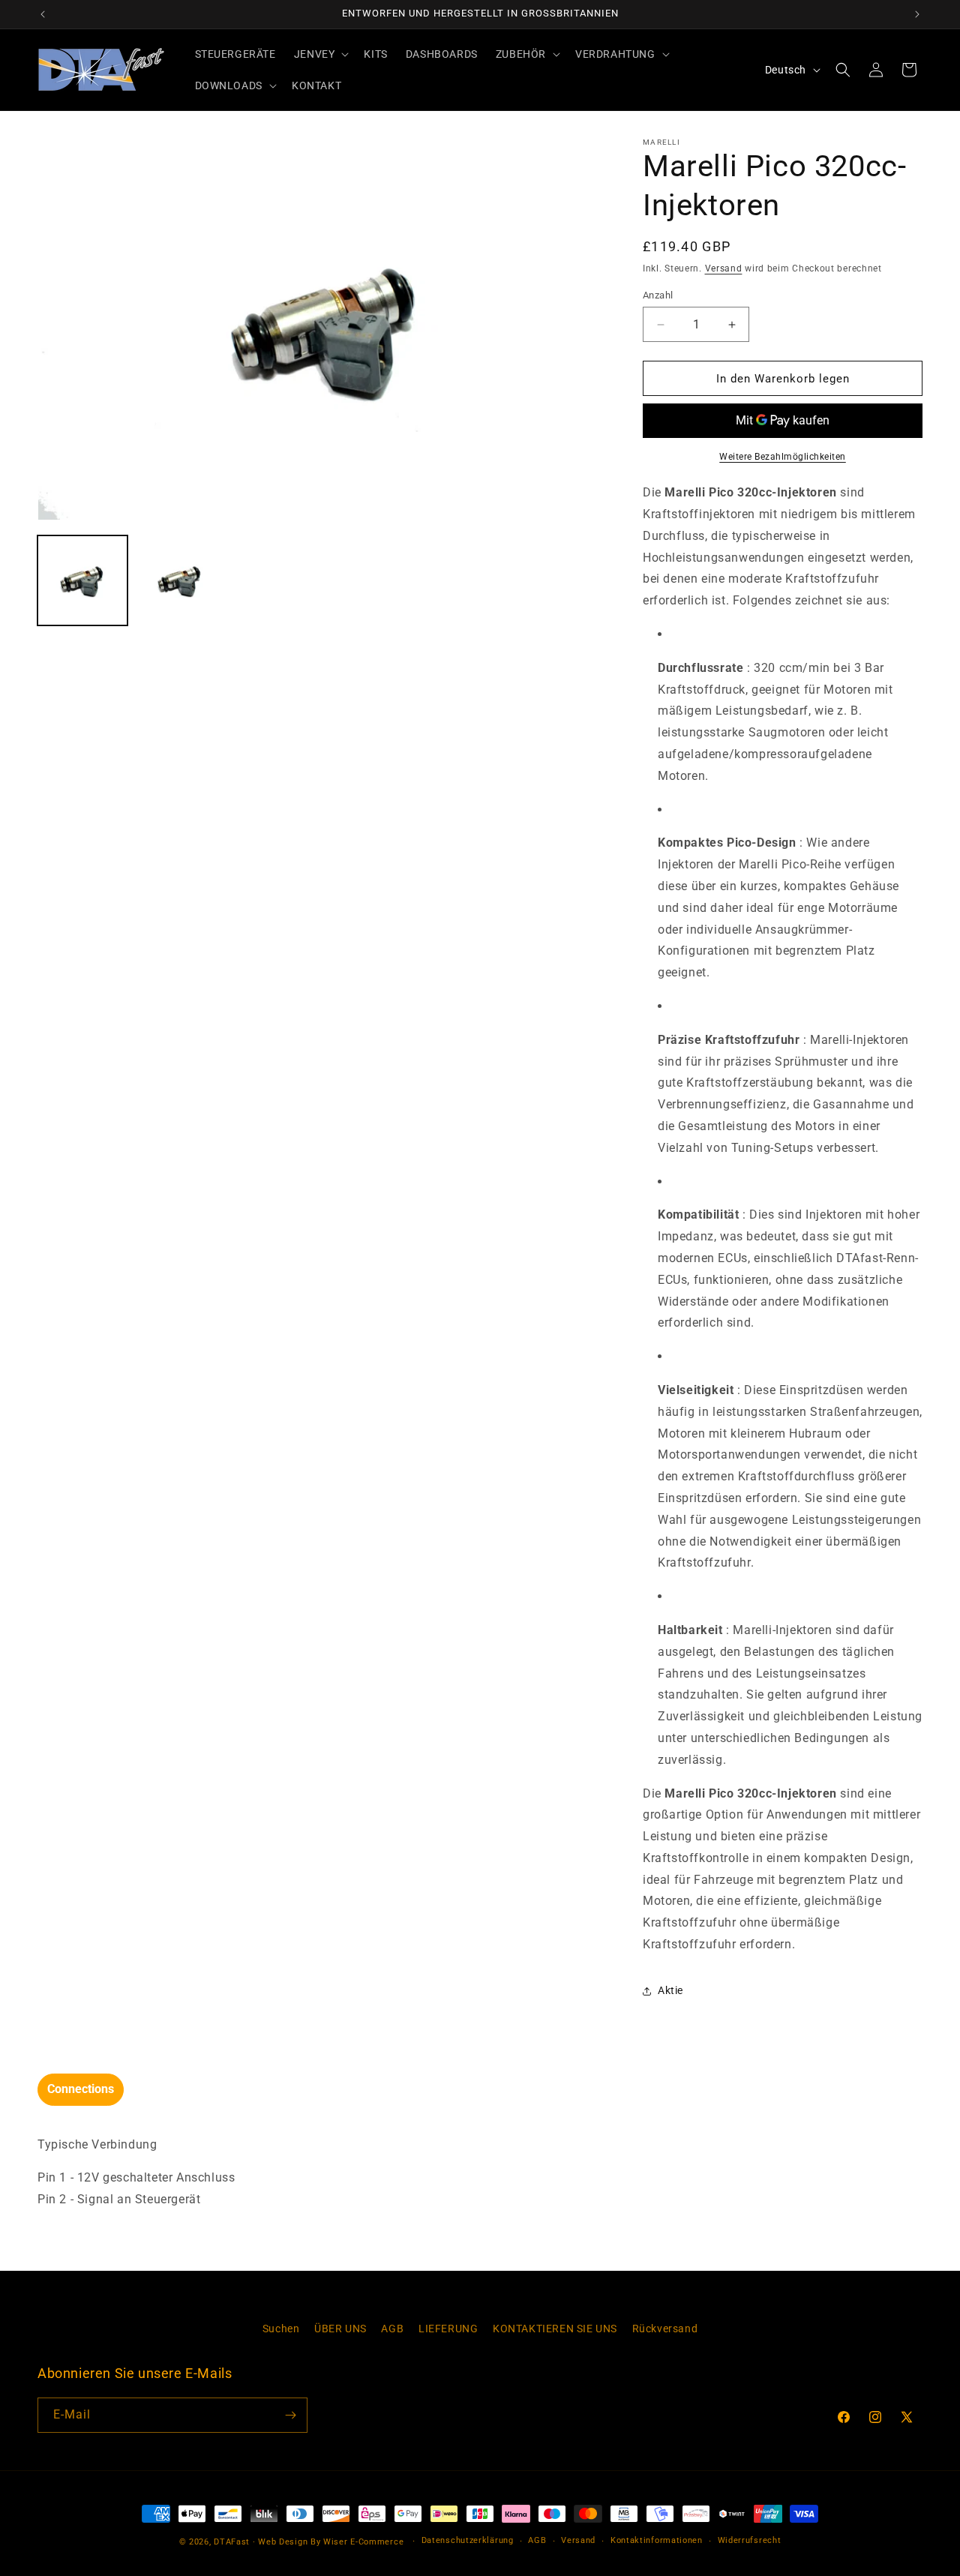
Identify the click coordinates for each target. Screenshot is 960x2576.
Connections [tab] (81, 2089)
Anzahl (658, 295)
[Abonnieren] (290, 2415)
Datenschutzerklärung (468, 2540)
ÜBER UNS (340, 2329)
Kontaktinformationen (657, 2540)
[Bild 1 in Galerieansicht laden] (82, 580)
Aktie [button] (670, 1990)
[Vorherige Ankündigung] (43, 14)
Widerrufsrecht (750, 2540)
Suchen (281, 2329)
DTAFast (232, 2542)
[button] (320, 54)
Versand (724, 268)
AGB (392, 2329)
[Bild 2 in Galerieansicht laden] (180, 580)
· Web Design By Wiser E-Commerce (328, 2542)
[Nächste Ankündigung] (917, 14)
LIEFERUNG (448, 2329)
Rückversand (665, 2329)
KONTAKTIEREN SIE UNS (555, 2329)
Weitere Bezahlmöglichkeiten (783, 457)
